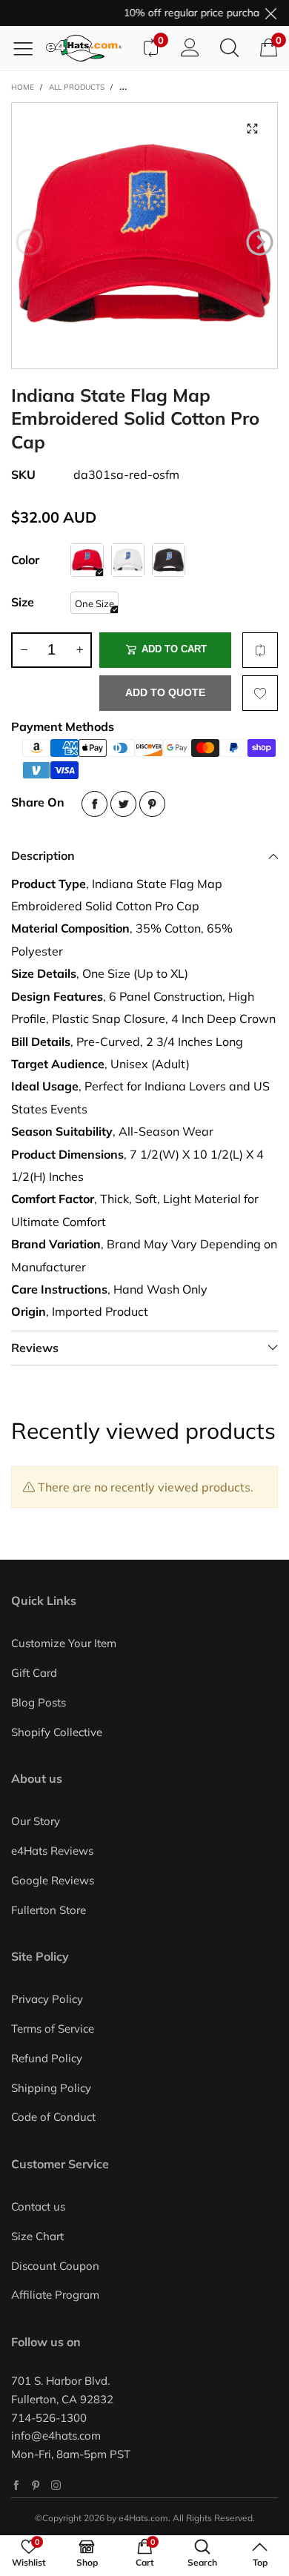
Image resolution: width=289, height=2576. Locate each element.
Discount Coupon (55, 2266)
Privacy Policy (47, 1999)
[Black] (169, 560)
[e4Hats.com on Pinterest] (36, 2485)
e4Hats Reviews (52, 1851)
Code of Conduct (53, 2117)
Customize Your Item (64, 1643)
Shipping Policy (51, 2088)
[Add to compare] (260, 650)
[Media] (252, 128)
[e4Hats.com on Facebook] (16, 2485)
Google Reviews (53, 1880)
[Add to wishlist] (260, 693)
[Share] (94, 804)
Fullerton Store (49, 1910)
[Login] (190, 48)
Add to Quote (165, 692)
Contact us (38, 2206)
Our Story (36, 1821)
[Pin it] (152, 804)
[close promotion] (270, 13)
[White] (128, 560)
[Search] (229, 48)
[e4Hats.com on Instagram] (56, 2485)
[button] (29, 242)
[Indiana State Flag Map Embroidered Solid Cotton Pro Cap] (144, 236)
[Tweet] (123, 804)
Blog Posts (39, 1702)
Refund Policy (47, 2058)
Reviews (35, 1348)
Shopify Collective (57, 1732)
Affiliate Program (55, 2295)
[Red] (87, 560)
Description (43, 855)
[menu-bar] (29, 48)
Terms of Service (53, 2029)
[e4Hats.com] (88, 48)
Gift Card (34, 1673)
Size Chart (37, 2236)
